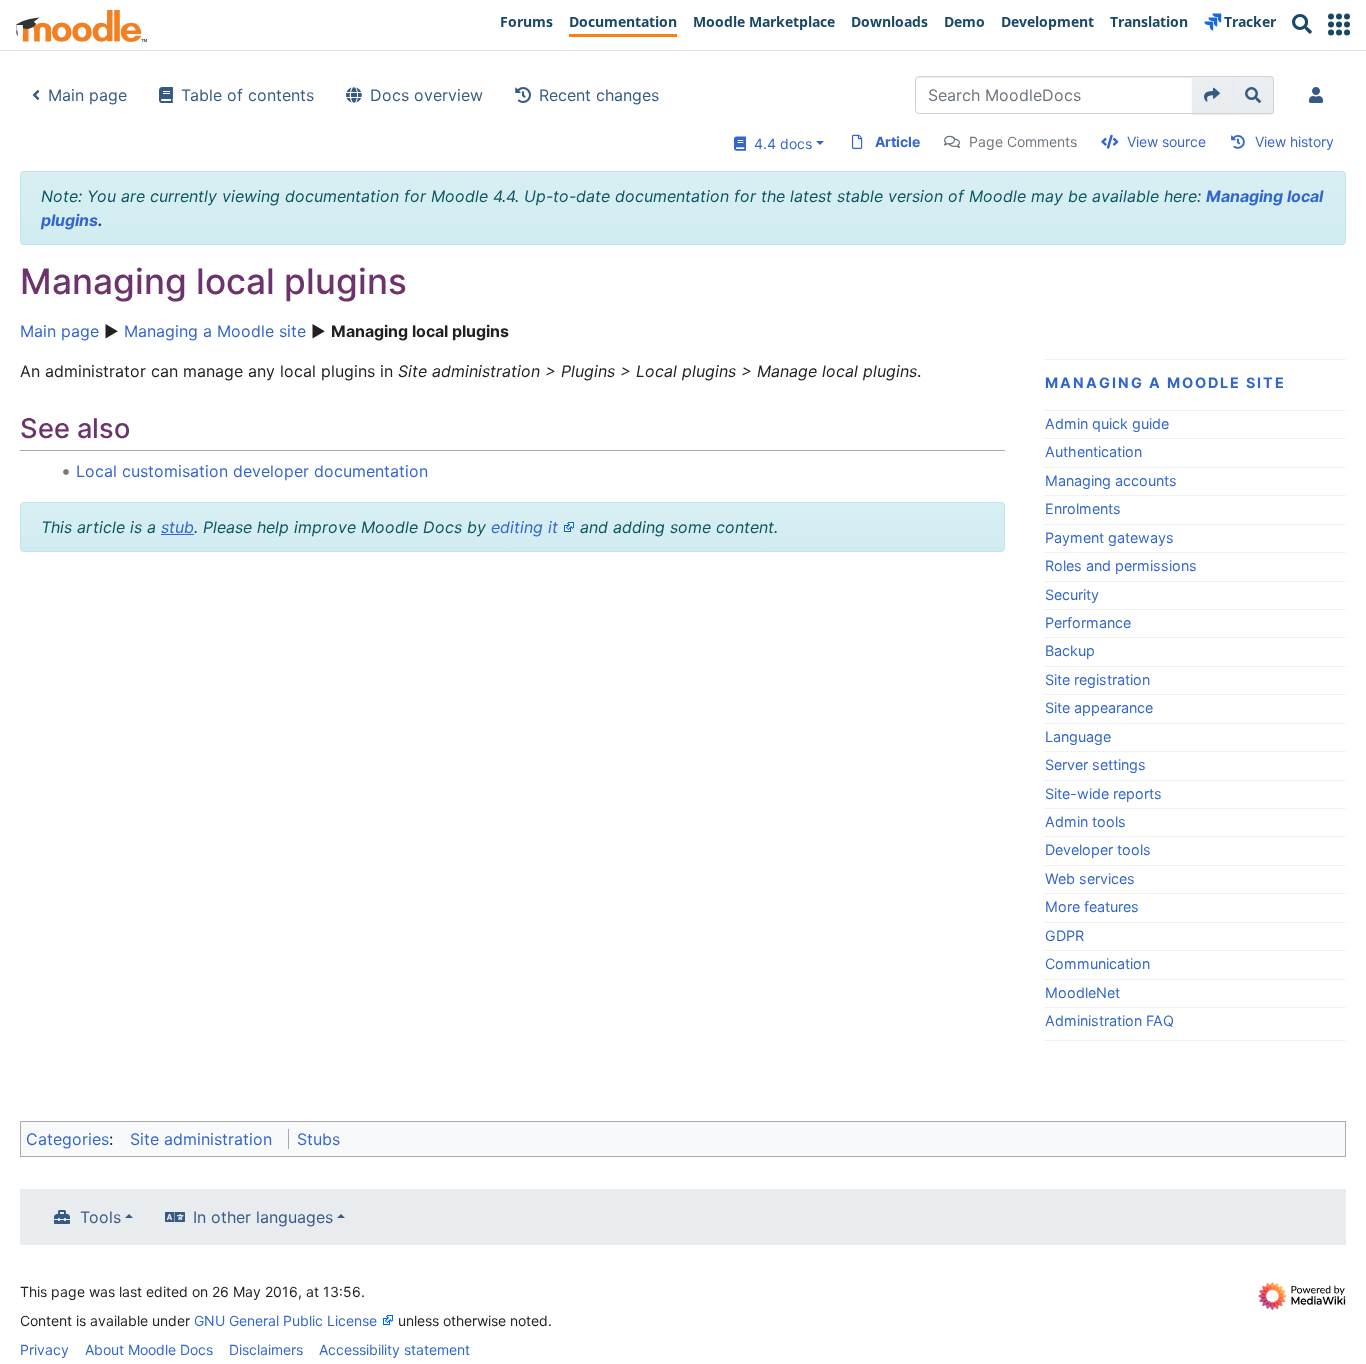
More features (1092, 906)
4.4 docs (779, 143)
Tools (100, 1217)
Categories (67, 1139)
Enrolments (1083, 508)
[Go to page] (1212, 95)
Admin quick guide (1107, 423)
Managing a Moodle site (215, 331)
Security (1072, 594)
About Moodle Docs (149, 1349)
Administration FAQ (1109, 1020)
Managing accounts (1111, 480)
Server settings (1095, 764)
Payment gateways (1109, 537)
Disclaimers (266, 1349)
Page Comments (1023, 141)
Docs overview (426, 95)
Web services (1090, 878)
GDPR (1064, 935)
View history (1294, 141)
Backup (1070, 650)
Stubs (318, 1139)
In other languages (263, 1217)
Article (897, 141)
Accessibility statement (394, 1349)
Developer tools (1098, 849)
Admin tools (1085, 821)
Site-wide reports (1103, 793)
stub (177, 527)
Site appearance (1099, 707)
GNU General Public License (285, 1320)
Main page (87, 95)
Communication (1097, 963)
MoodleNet (1082, 992)
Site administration (201, 1139)
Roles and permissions (1121, 565)
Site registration (1097, 679)
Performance (1088, 622)
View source (1166, 141)
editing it (524, 527)
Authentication (1093, 451)
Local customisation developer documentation (252, 471)
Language (1078, 736)
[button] (1339, 24)
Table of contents (247, 95)
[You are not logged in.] (1320, 95)
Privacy (44, 1349)
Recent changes (599, 95)
